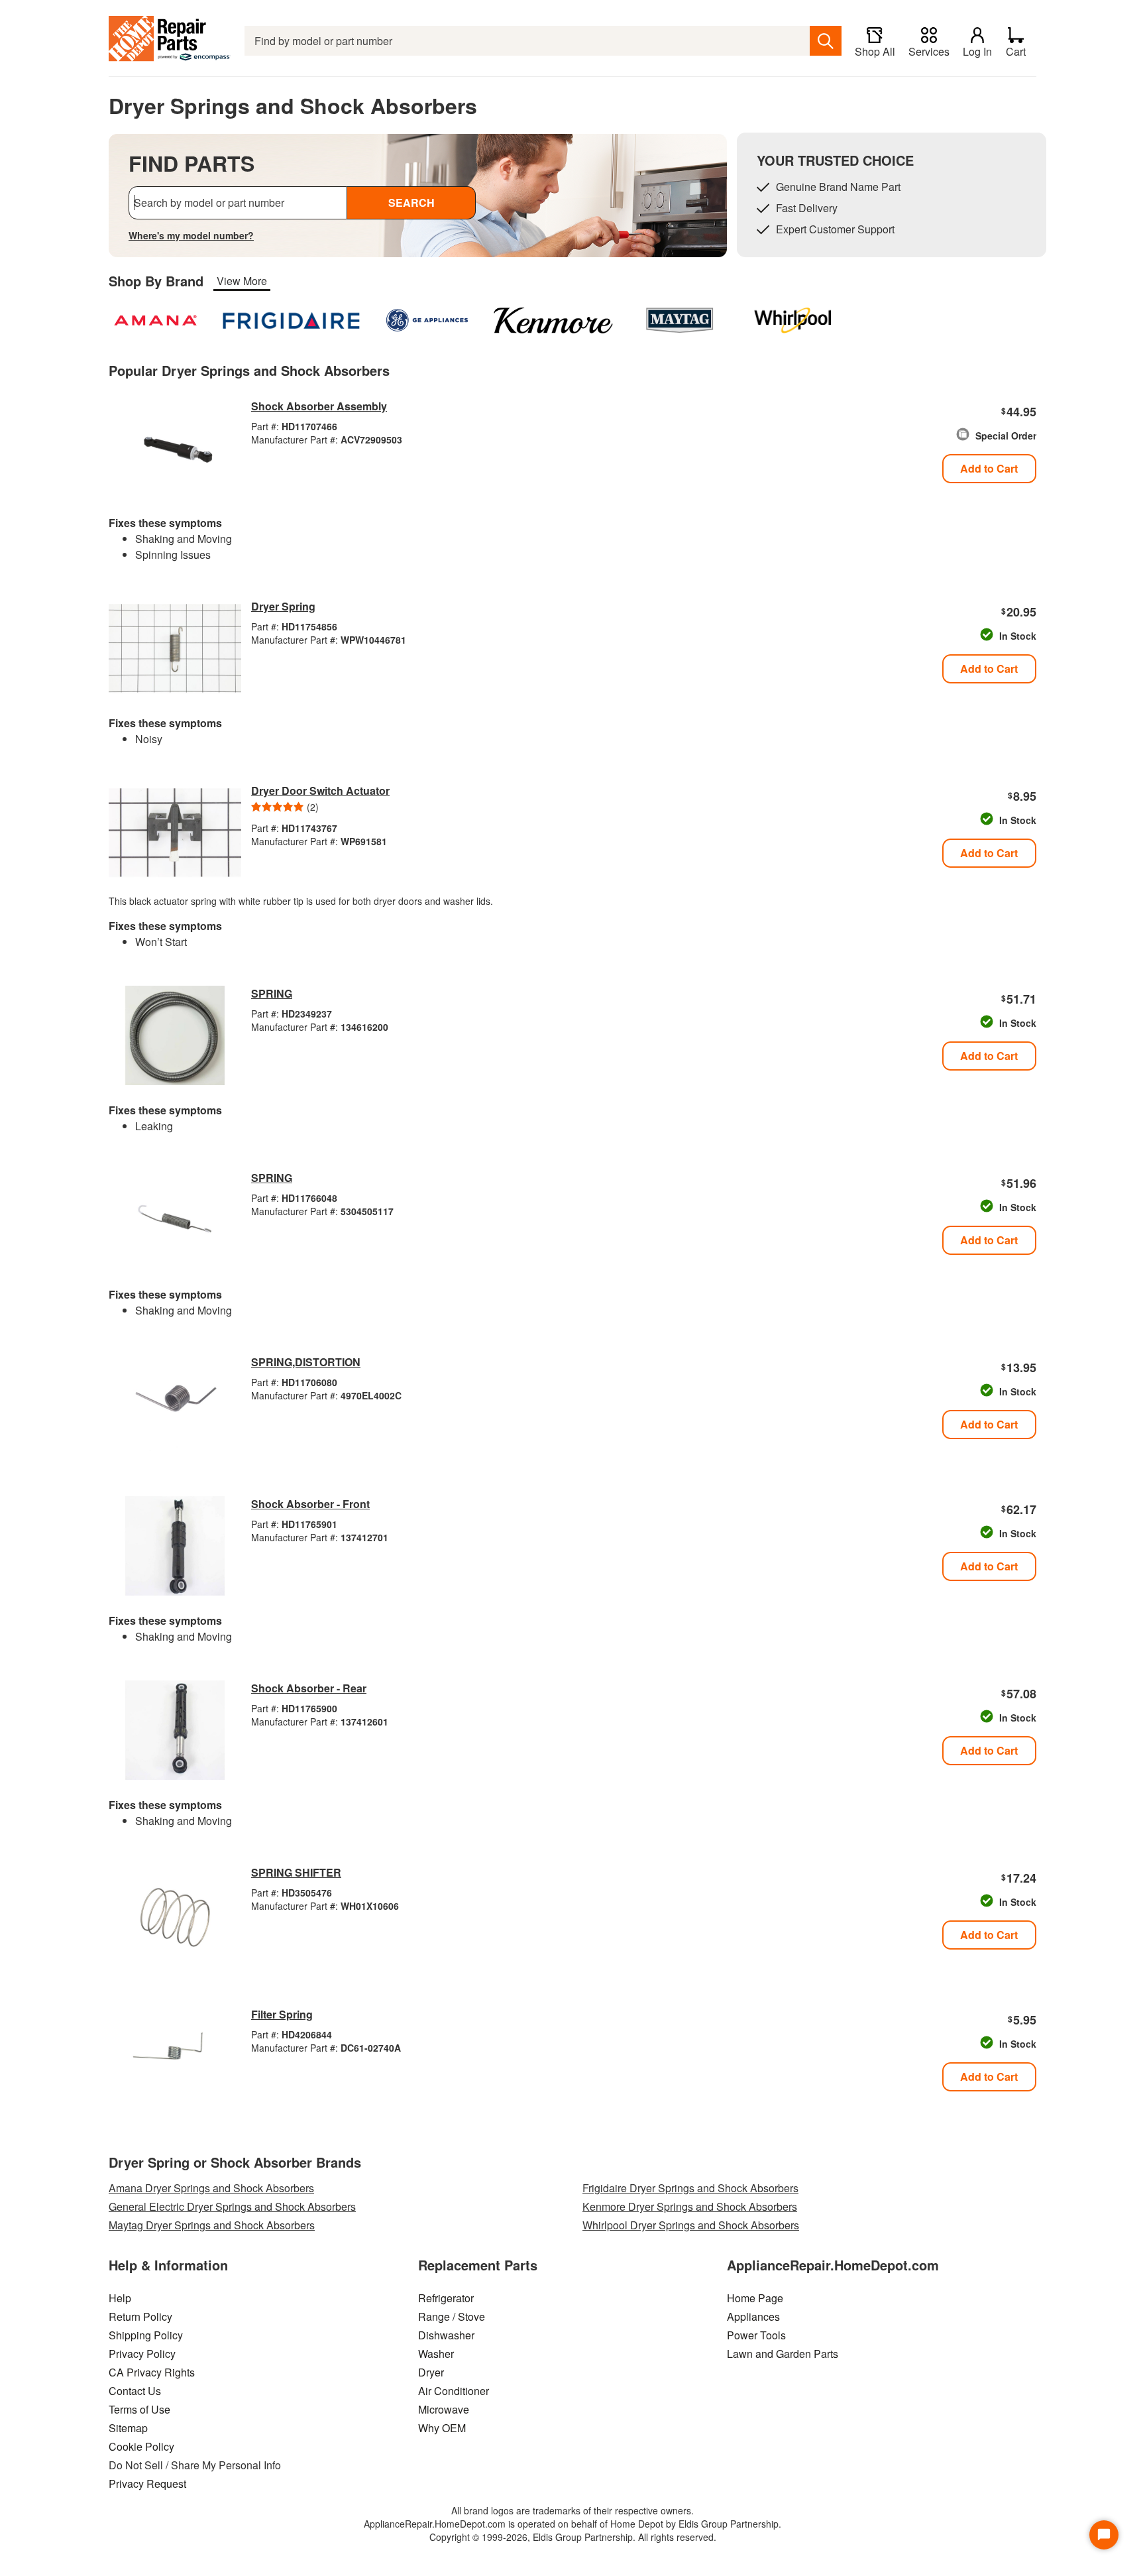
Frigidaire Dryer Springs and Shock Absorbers (690, 2188)
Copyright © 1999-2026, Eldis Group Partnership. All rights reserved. (573, 2537)
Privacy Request (147, 2484)
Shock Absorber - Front (310, 1504)
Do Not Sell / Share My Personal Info (195, 2465)
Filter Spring (282, 2014)
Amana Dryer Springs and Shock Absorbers (211, 2188)
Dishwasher (446, 2335)
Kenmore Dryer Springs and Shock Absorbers (690, 2206)
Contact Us (135, 2391)
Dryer (431, 2372)
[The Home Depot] (170, 41)
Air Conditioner (454, 2391)
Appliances (753, 2316)
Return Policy (140, 2316)
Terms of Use (139, 2409)
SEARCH (411, 203)
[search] (826, 41)
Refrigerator (446, 2298)
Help (120, 2298)
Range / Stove (452, 2316)
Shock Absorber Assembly (319, 406)
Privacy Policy (142, 2354)
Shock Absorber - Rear (309, 1688)
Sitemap (128, 2428)
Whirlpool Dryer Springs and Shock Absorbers (691, 2225)
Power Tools (756, 2335)
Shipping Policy (146, 2335)
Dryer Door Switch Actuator (320, 790)
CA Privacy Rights (152, 2372)
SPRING (272, 993)
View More (242, 281)
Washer (436, 2354)
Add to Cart (989, 468)
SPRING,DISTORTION (306, 1362)
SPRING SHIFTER (296, 1872)
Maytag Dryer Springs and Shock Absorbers (212, 2225)
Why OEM (442, 2428)
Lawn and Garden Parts (783, 2354)
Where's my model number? (191, 235)
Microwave (444, 2409)
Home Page (755, 2298)
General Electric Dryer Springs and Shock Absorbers (232, 2206)
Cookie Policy (141, 2446)
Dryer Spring (283, 606)
